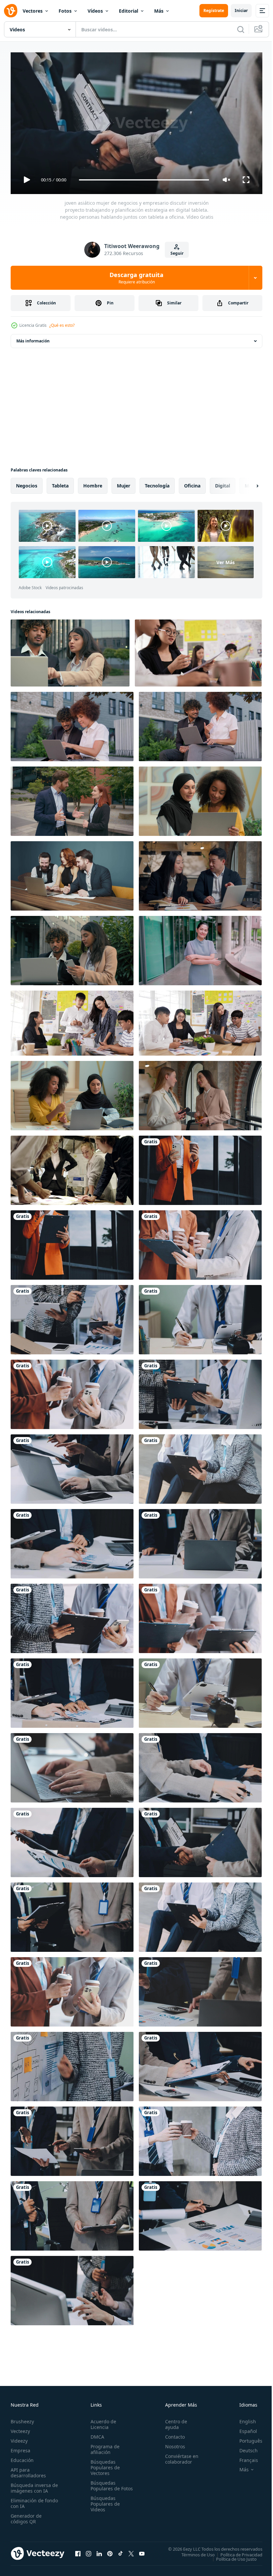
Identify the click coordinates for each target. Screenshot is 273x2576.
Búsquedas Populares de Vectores (104, 2464)
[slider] (144, 180)
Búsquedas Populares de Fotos (104, 2485)
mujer (124, 483)
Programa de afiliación (104, 2446)
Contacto (172, 2434)
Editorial (129, 11)
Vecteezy (20, 2428)
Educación (22, 2457)
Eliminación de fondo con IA (27, 2500)
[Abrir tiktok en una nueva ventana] (121, 2551)
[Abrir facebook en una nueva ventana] (78, 2551)
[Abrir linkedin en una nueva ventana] (99, 2551)
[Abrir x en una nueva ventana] (131, 2551)
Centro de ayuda (173, 2421)
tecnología (157, 483)
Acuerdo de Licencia (102, 2421)
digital (223, 483)
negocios (27, 483)
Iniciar (241, 11)
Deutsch (244, 2447)
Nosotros (172, 2443)
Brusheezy (22, 2418)
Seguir (177, 253)
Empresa (20, 2447)
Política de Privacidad (236, 2552)
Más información (33, 338)
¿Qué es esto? (62, 325)
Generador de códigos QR (26, 2516)
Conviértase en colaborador (179, 2456)
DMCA (96, 2434)
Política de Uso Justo (231, 2556)
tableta (60, 483)
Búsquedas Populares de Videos (104, 2506)
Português (246, 2438)
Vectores (33, 11)
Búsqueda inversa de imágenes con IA (33, 2485)
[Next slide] (247, 483)
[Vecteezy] (11, 11)
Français (244, 2457)
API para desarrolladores (28, 2470)
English (243, 2418)
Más (159, 11)
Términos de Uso (193, 2552)
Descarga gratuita (136, 278)
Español (243, 2428)
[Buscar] (241, 29)
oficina (192, 483)
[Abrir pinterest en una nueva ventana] (110, 2551)
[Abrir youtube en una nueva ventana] (142, 2551)
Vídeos (95, 11)
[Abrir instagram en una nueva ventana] (89, 2551)
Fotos (65, 11)
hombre (93, 483)
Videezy (19, 2438)
